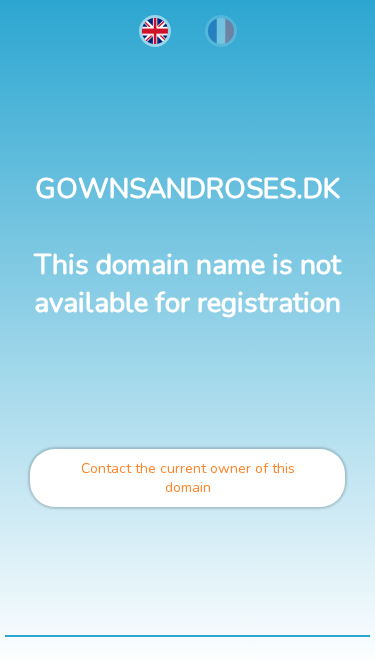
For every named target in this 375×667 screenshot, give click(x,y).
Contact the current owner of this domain (188, 478)
